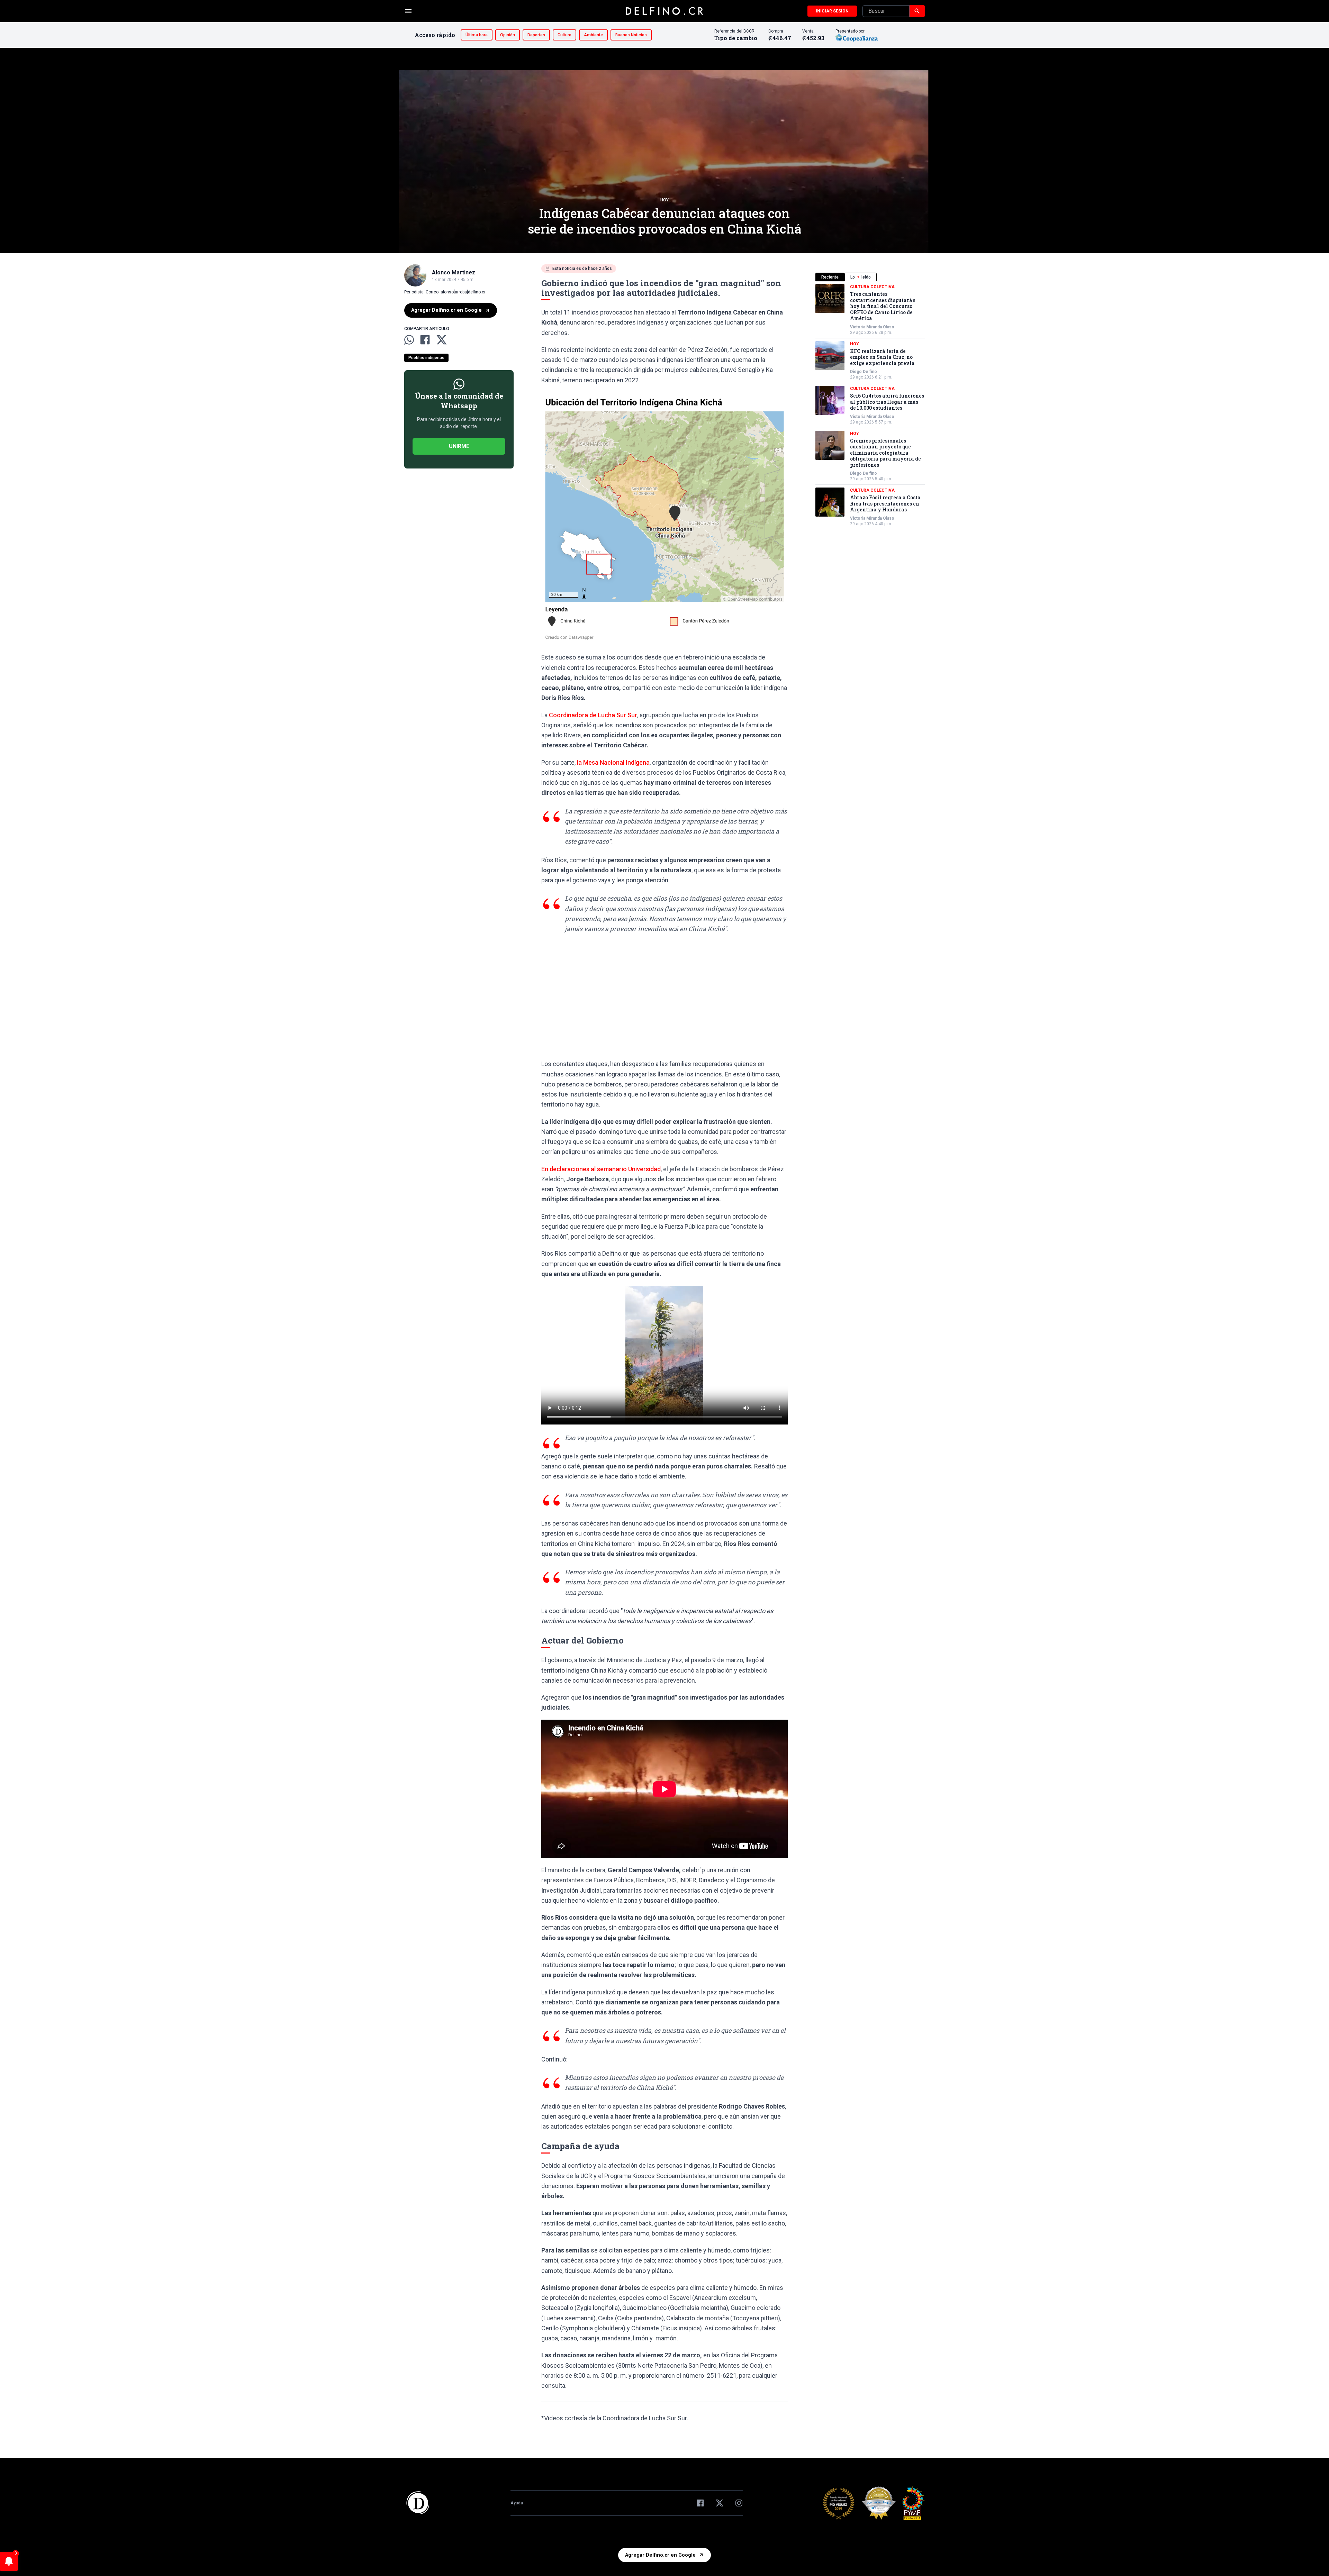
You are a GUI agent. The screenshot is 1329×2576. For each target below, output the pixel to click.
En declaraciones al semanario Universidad (601, 1169)
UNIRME (459, 446)
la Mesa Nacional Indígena (613, 762)
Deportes (536, 35)
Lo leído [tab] (861, 277)
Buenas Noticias (631, 35)
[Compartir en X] (442, 340)
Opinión (508, 35)
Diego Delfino (864, 372)
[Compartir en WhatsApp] (409, 340)
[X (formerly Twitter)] (720, 2503)
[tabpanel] (870, 405)
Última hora (477, 35)
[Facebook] (700, 2503)
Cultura (564, 35)
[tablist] (870, 277)
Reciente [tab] (830, 277)
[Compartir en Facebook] (425, 340)
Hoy (664, 200)
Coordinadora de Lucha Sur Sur (593, 715)
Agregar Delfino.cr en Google (446, 310)
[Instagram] (739, 2503)
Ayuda (517, 2503)
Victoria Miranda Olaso (872, 327)
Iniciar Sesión (832, 11)
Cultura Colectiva (872, 287)
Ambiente (593, 35)
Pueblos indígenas (426, 358)
